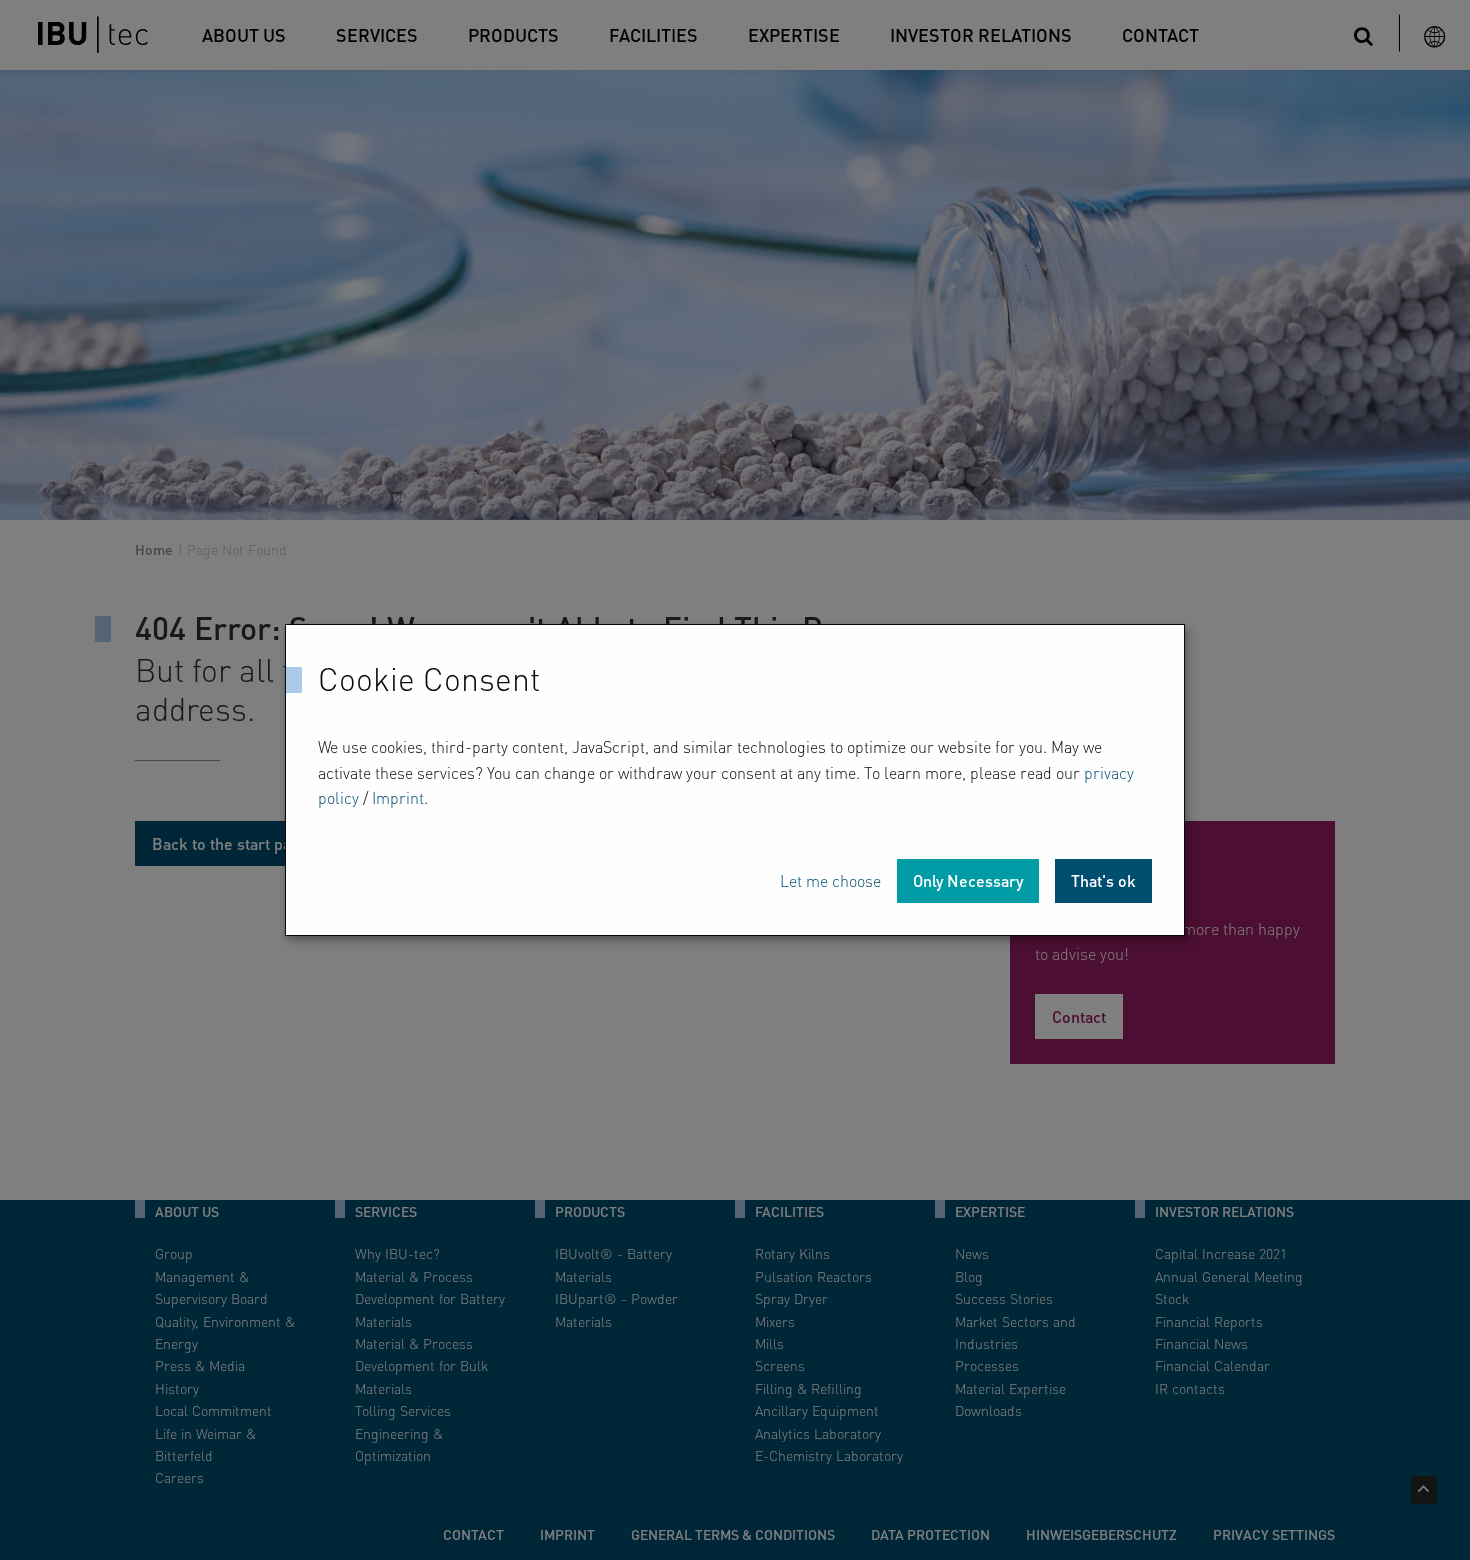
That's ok (1103, 880)
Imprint (398, 797)
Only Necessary (968, 880)
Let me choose (830, 880)
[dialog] (735, 780)
